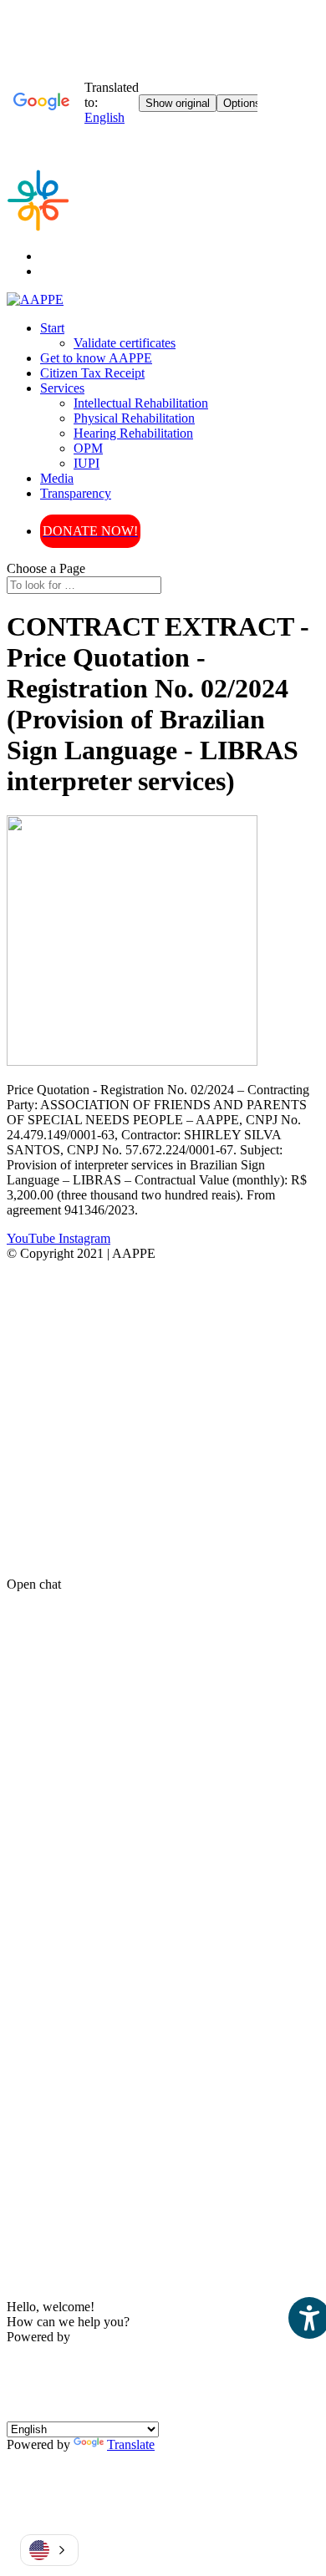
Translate (131, 2444)
